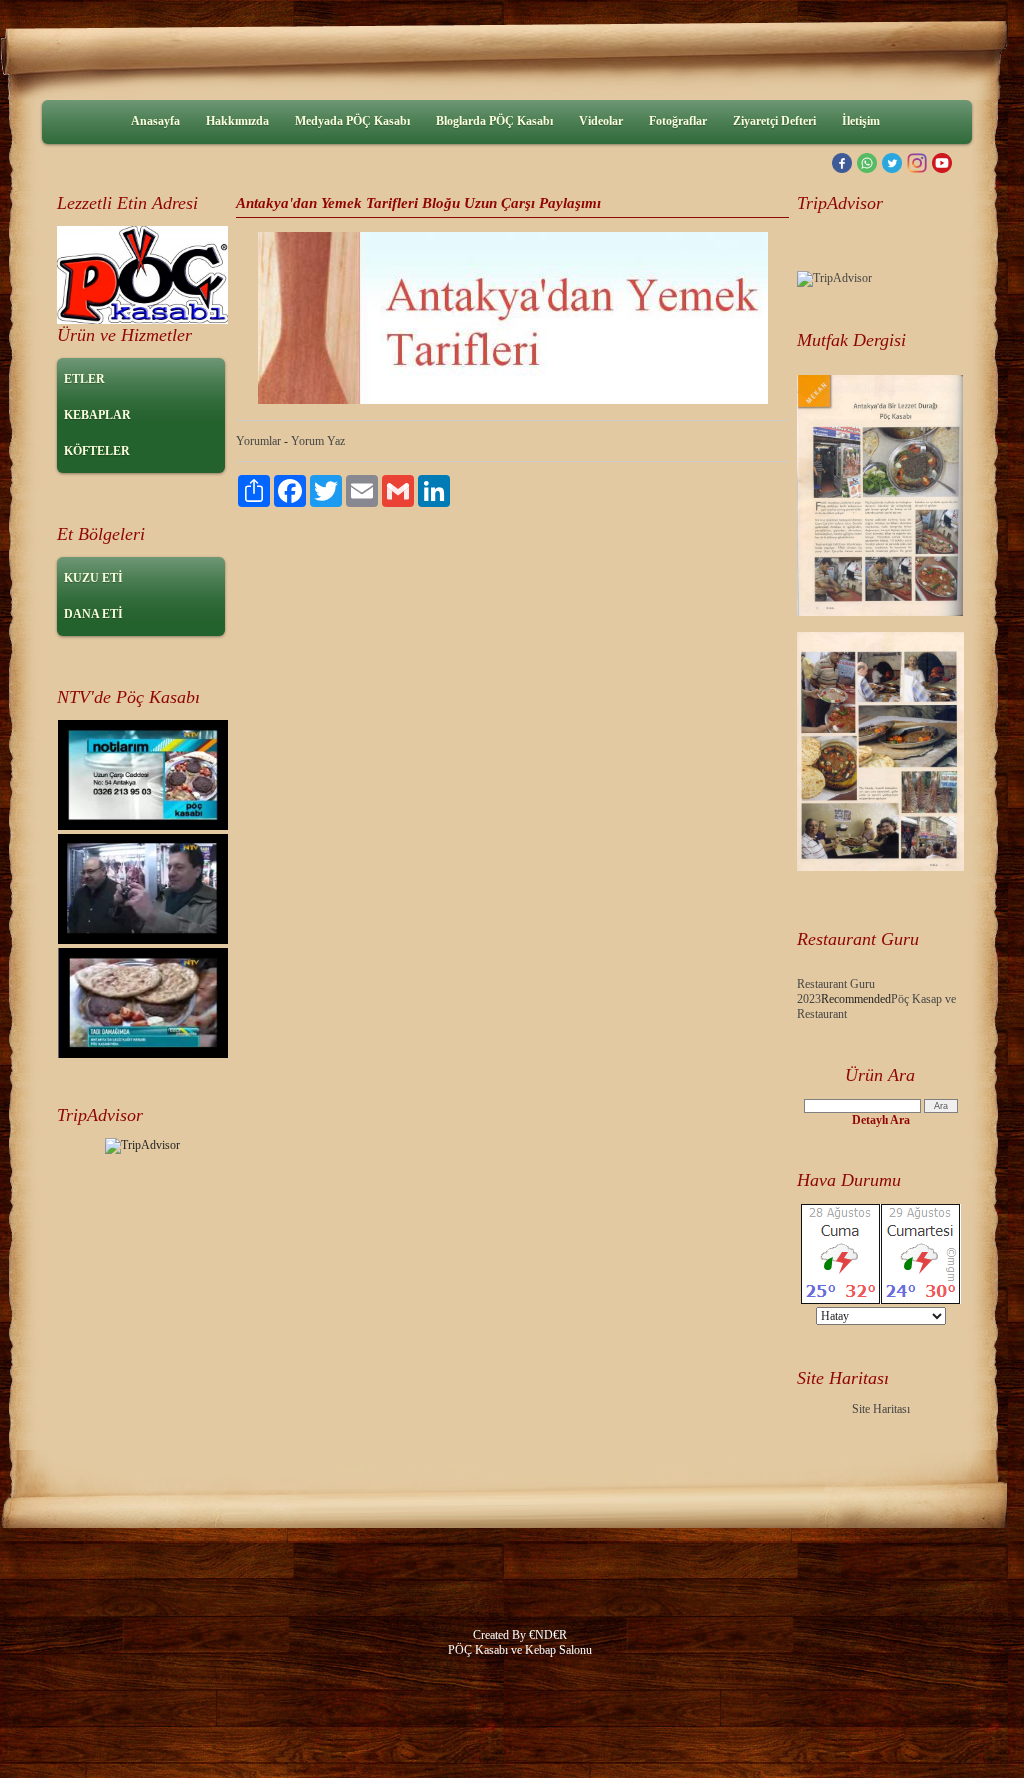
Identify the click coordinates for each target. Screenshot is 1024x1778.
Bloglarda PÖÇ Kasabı (494, 121)
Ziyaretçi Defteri (774, 121)
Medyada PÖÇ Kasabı (352, 121)
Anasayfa (155, 121)
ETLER (84, 379)
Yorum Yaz (318, 441)
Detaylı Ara (881, 1120)
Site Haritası (881, 1409)
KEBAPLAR (97, 415)
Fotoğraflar (678, 121)
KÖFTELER (97, 451)
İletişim (861, 121)
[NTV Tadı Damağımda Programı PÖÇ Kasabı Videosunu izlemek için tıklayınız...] (143, 826)
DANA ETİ (93, 614)
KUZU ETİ (93, 578)
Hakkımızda (237, 121)
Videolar (601, 121)
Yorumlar (258, 441)
